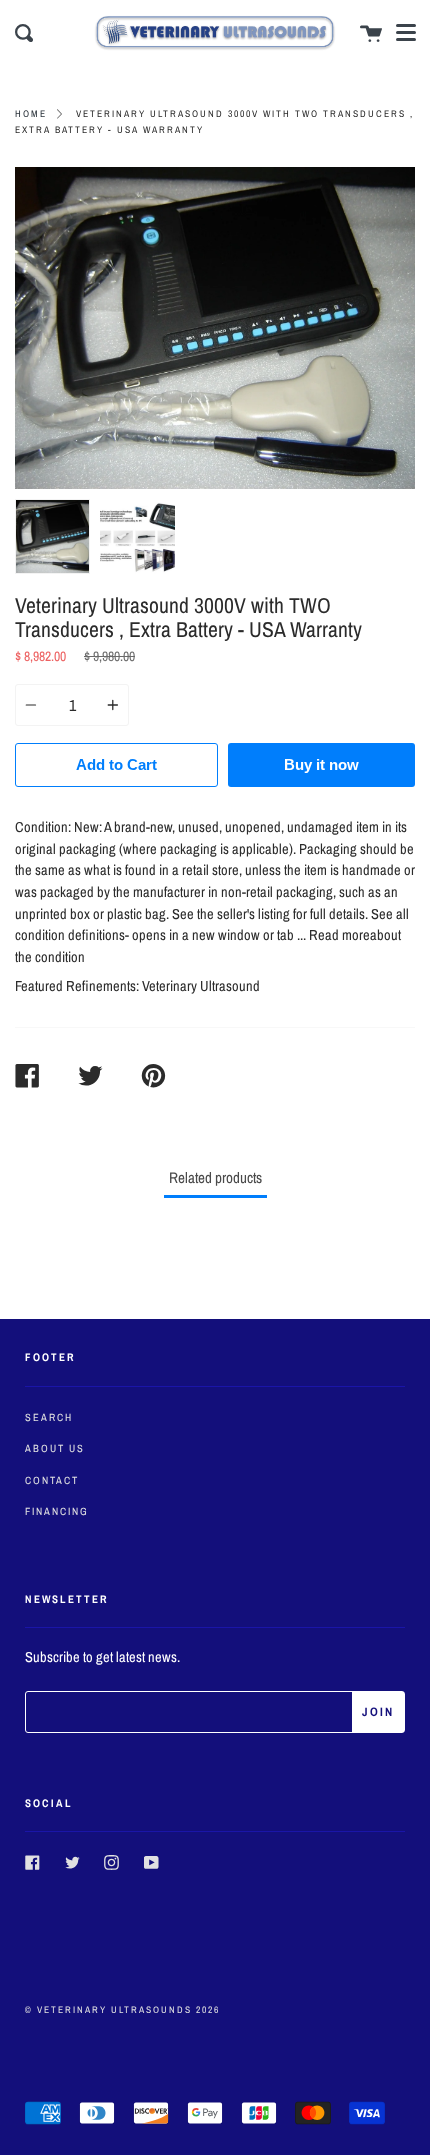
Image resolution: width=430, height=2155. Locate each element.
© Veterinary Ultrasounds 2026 (122, 2009)
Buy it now (321, 764)
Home (31, 113)
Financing (57, 1511)
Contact (52, 1480)
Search (49, 1417)
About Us (55, 1448)
